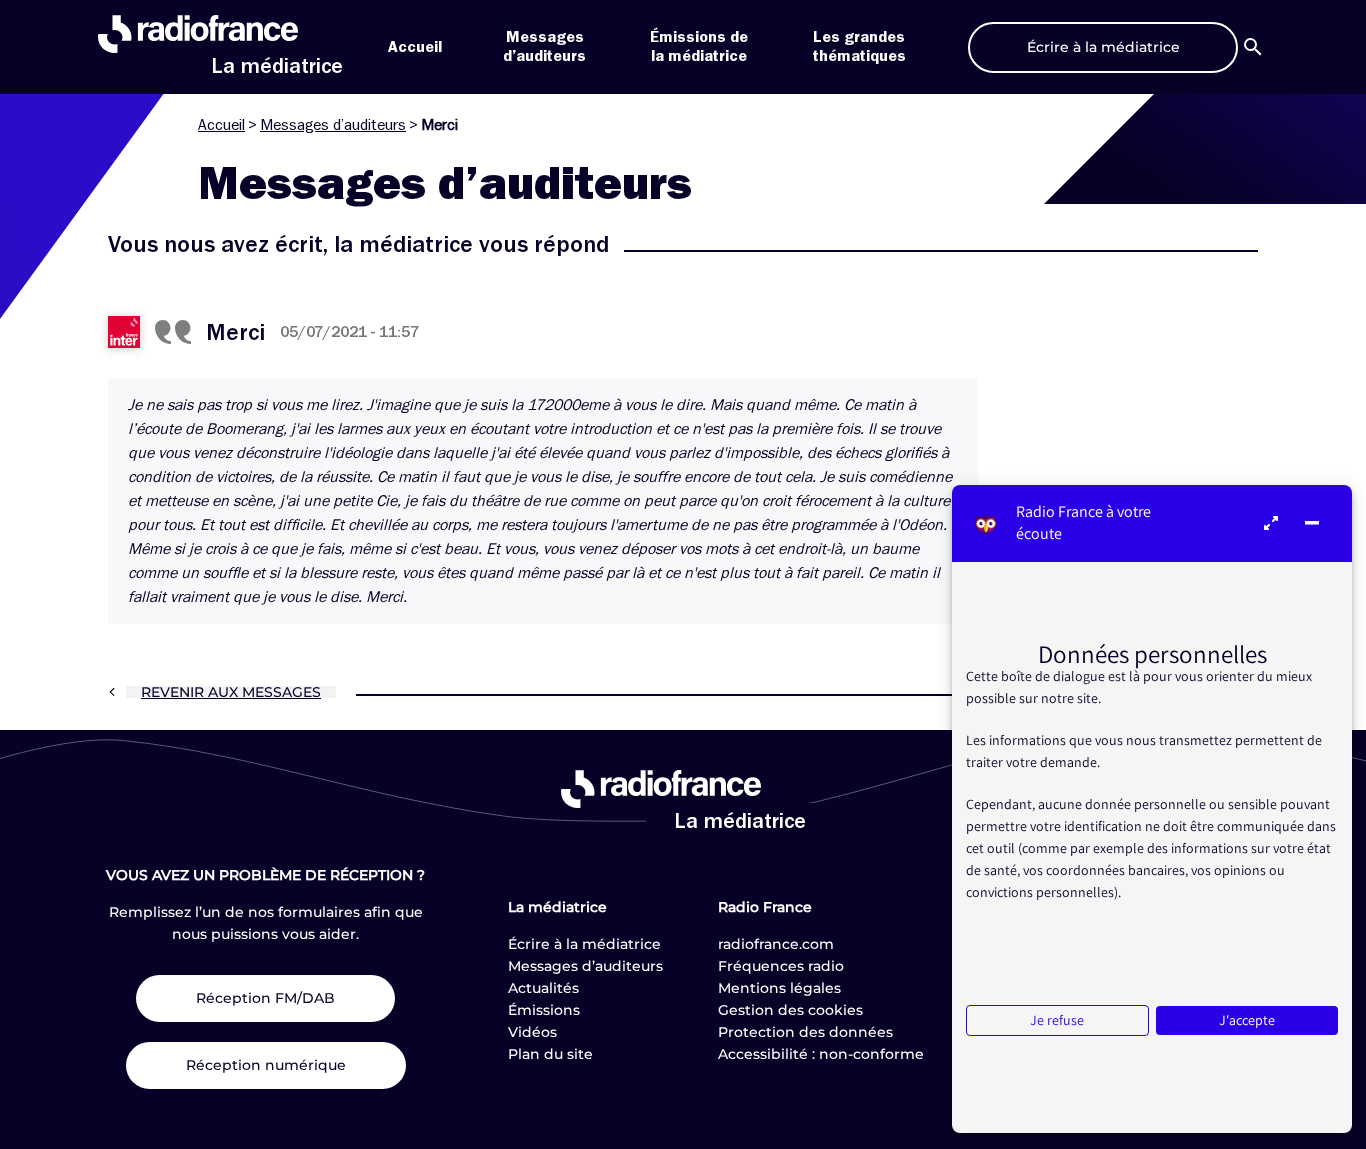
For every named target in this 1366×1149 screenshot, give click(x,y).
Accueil (415, 47)
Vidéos (532, 1032)
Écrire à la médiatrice (584, 944)
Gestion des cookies (790, 1010)
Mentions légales (779, 988)
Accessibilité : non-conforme (821, 1054)
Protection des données (805, 1032)
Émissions (544, 1010)
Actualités (543, 988)
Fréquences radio (781, 966)
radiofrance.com (776, 944)
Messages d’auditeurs (333, 125)
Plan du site (550, 1054)
